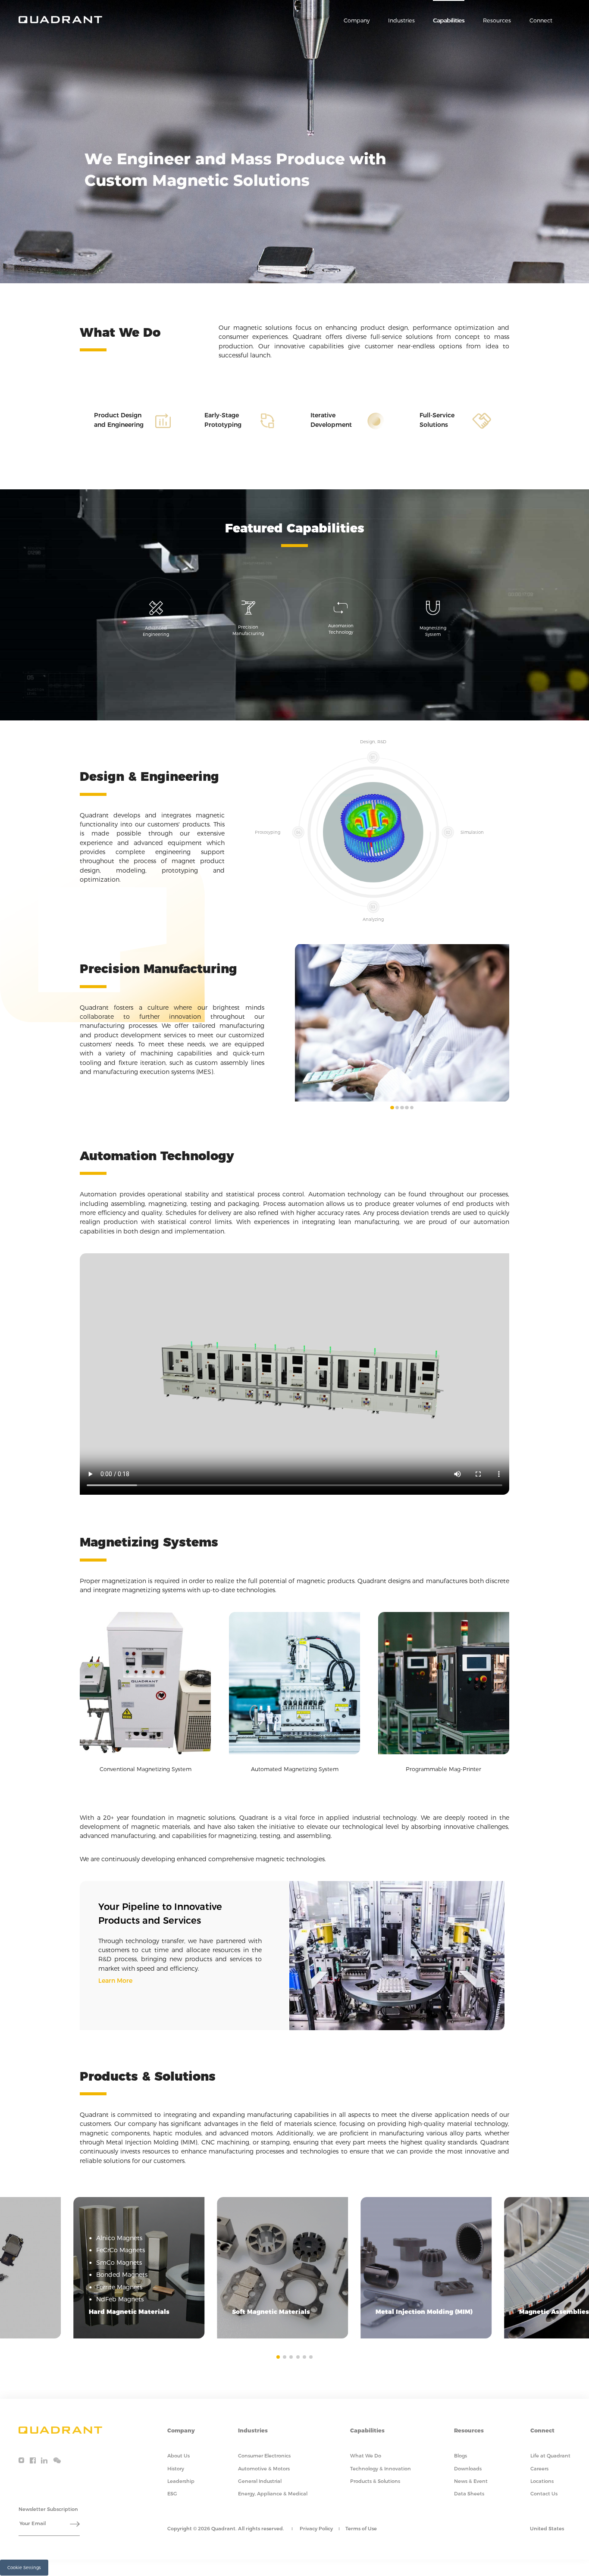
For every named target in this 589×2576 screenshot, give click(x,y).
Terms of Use (361, 2529)
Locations (542, 2481)
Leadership (181, 2481)
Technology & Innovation (381, 2469)
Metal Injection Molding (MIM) (424, 2312)
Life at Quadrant (550, 2456)
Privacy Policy (316, 2529)
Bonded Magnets (122, 2275)
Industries (401, 20)
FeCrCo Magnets (121, 2250)
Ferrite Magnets (119, 2287)
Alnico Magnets (119, 2238)
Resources (497, 20)
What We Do (366, 2456)
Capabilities (449, 20)
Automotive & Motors (264, 2469)
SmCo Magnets (119, 2263)
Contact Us (544, 2494)
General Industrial (260, 2481)
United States (547, 2529)
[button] (392, 1108)
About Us (179, 2456)
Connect (541, 20)
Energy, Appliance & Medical (273, 2494)
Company (357, 20)
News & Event (471, 2481)
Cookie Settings (24, 2567)
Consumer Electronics (264, 2456)
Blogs (461, 2456)
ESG (172, 2494)
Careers (539, 2469)
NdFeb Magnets (120, 2299)
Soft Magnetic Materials (271, 2312)
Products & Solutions (375, 2481)
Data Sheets (469, 2494)
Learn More (115, 1981)
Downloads (468, 2469)
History (176, 2469)
